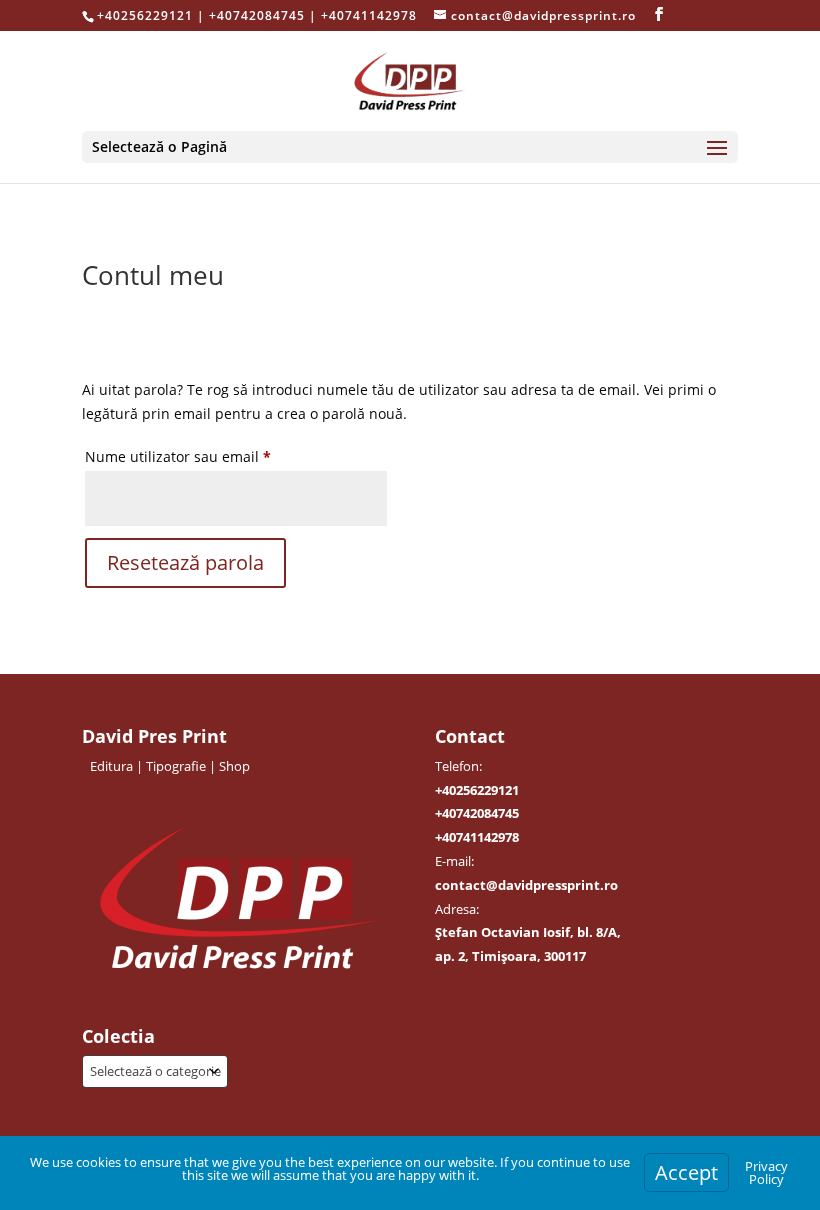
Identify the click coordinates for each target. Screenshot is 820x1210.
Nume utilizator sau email (215, 456)
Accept (686, 1172)
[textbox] (155, 1071)
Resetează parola (185, 562)
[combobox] (155, 1071)
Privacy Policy (766, 1172)
